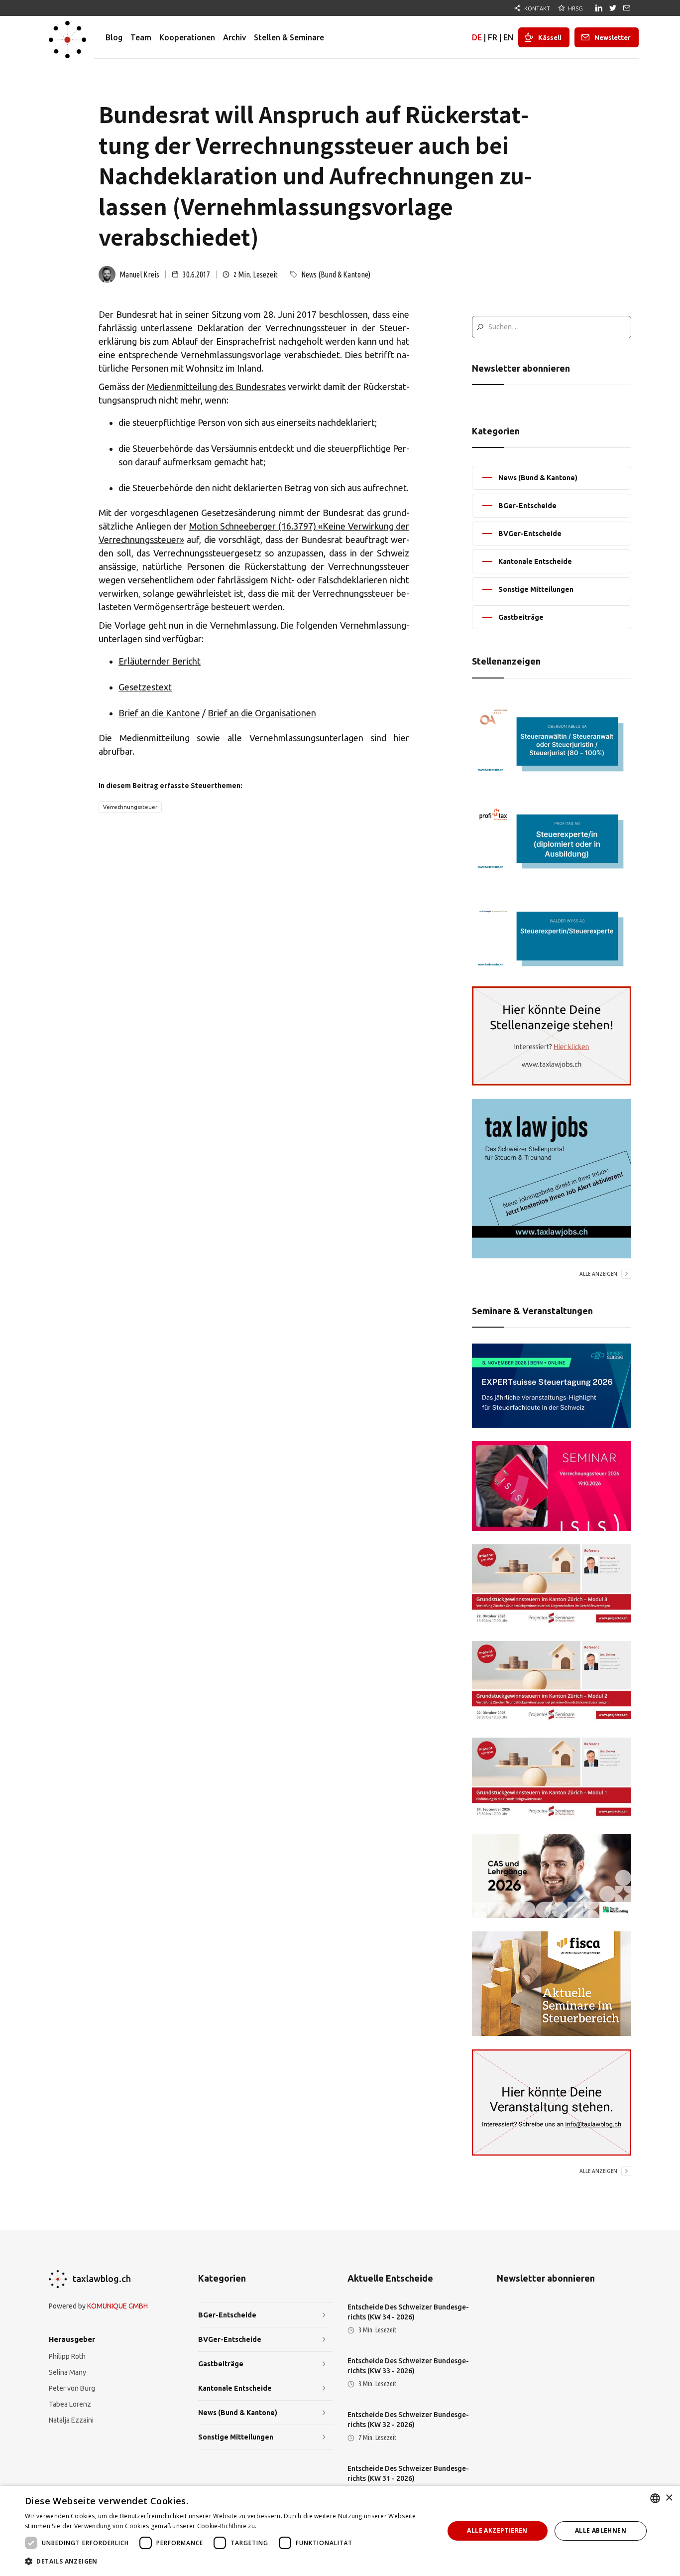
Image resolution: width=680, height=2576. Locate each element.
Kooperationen (187, 37)
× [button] (669, 2498)
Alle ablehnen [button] (601, 2530)
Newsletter (613, 37)
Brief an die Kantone (159, 713)
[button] (228, 2562)
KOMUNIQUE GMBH (117, 2306)
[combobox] (655, 2498)
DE (477, 37)
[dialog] (340, 2531)
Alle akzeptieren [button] (497, 2530)
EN (508, 37)
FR (493, 37)
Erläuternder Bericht (160, 661)
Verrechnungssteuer (130, 807)
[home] (67, 37)
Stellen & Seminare (289, 37)
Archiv (234, 37)
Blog (114, 37)
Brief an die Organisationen (262, 713)
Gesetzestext (145, 687)
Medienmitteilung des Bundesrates (216, 387)
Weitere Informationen (292, 2526)
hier (401, 738)
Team (141, 37)
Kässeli (550, 37)
